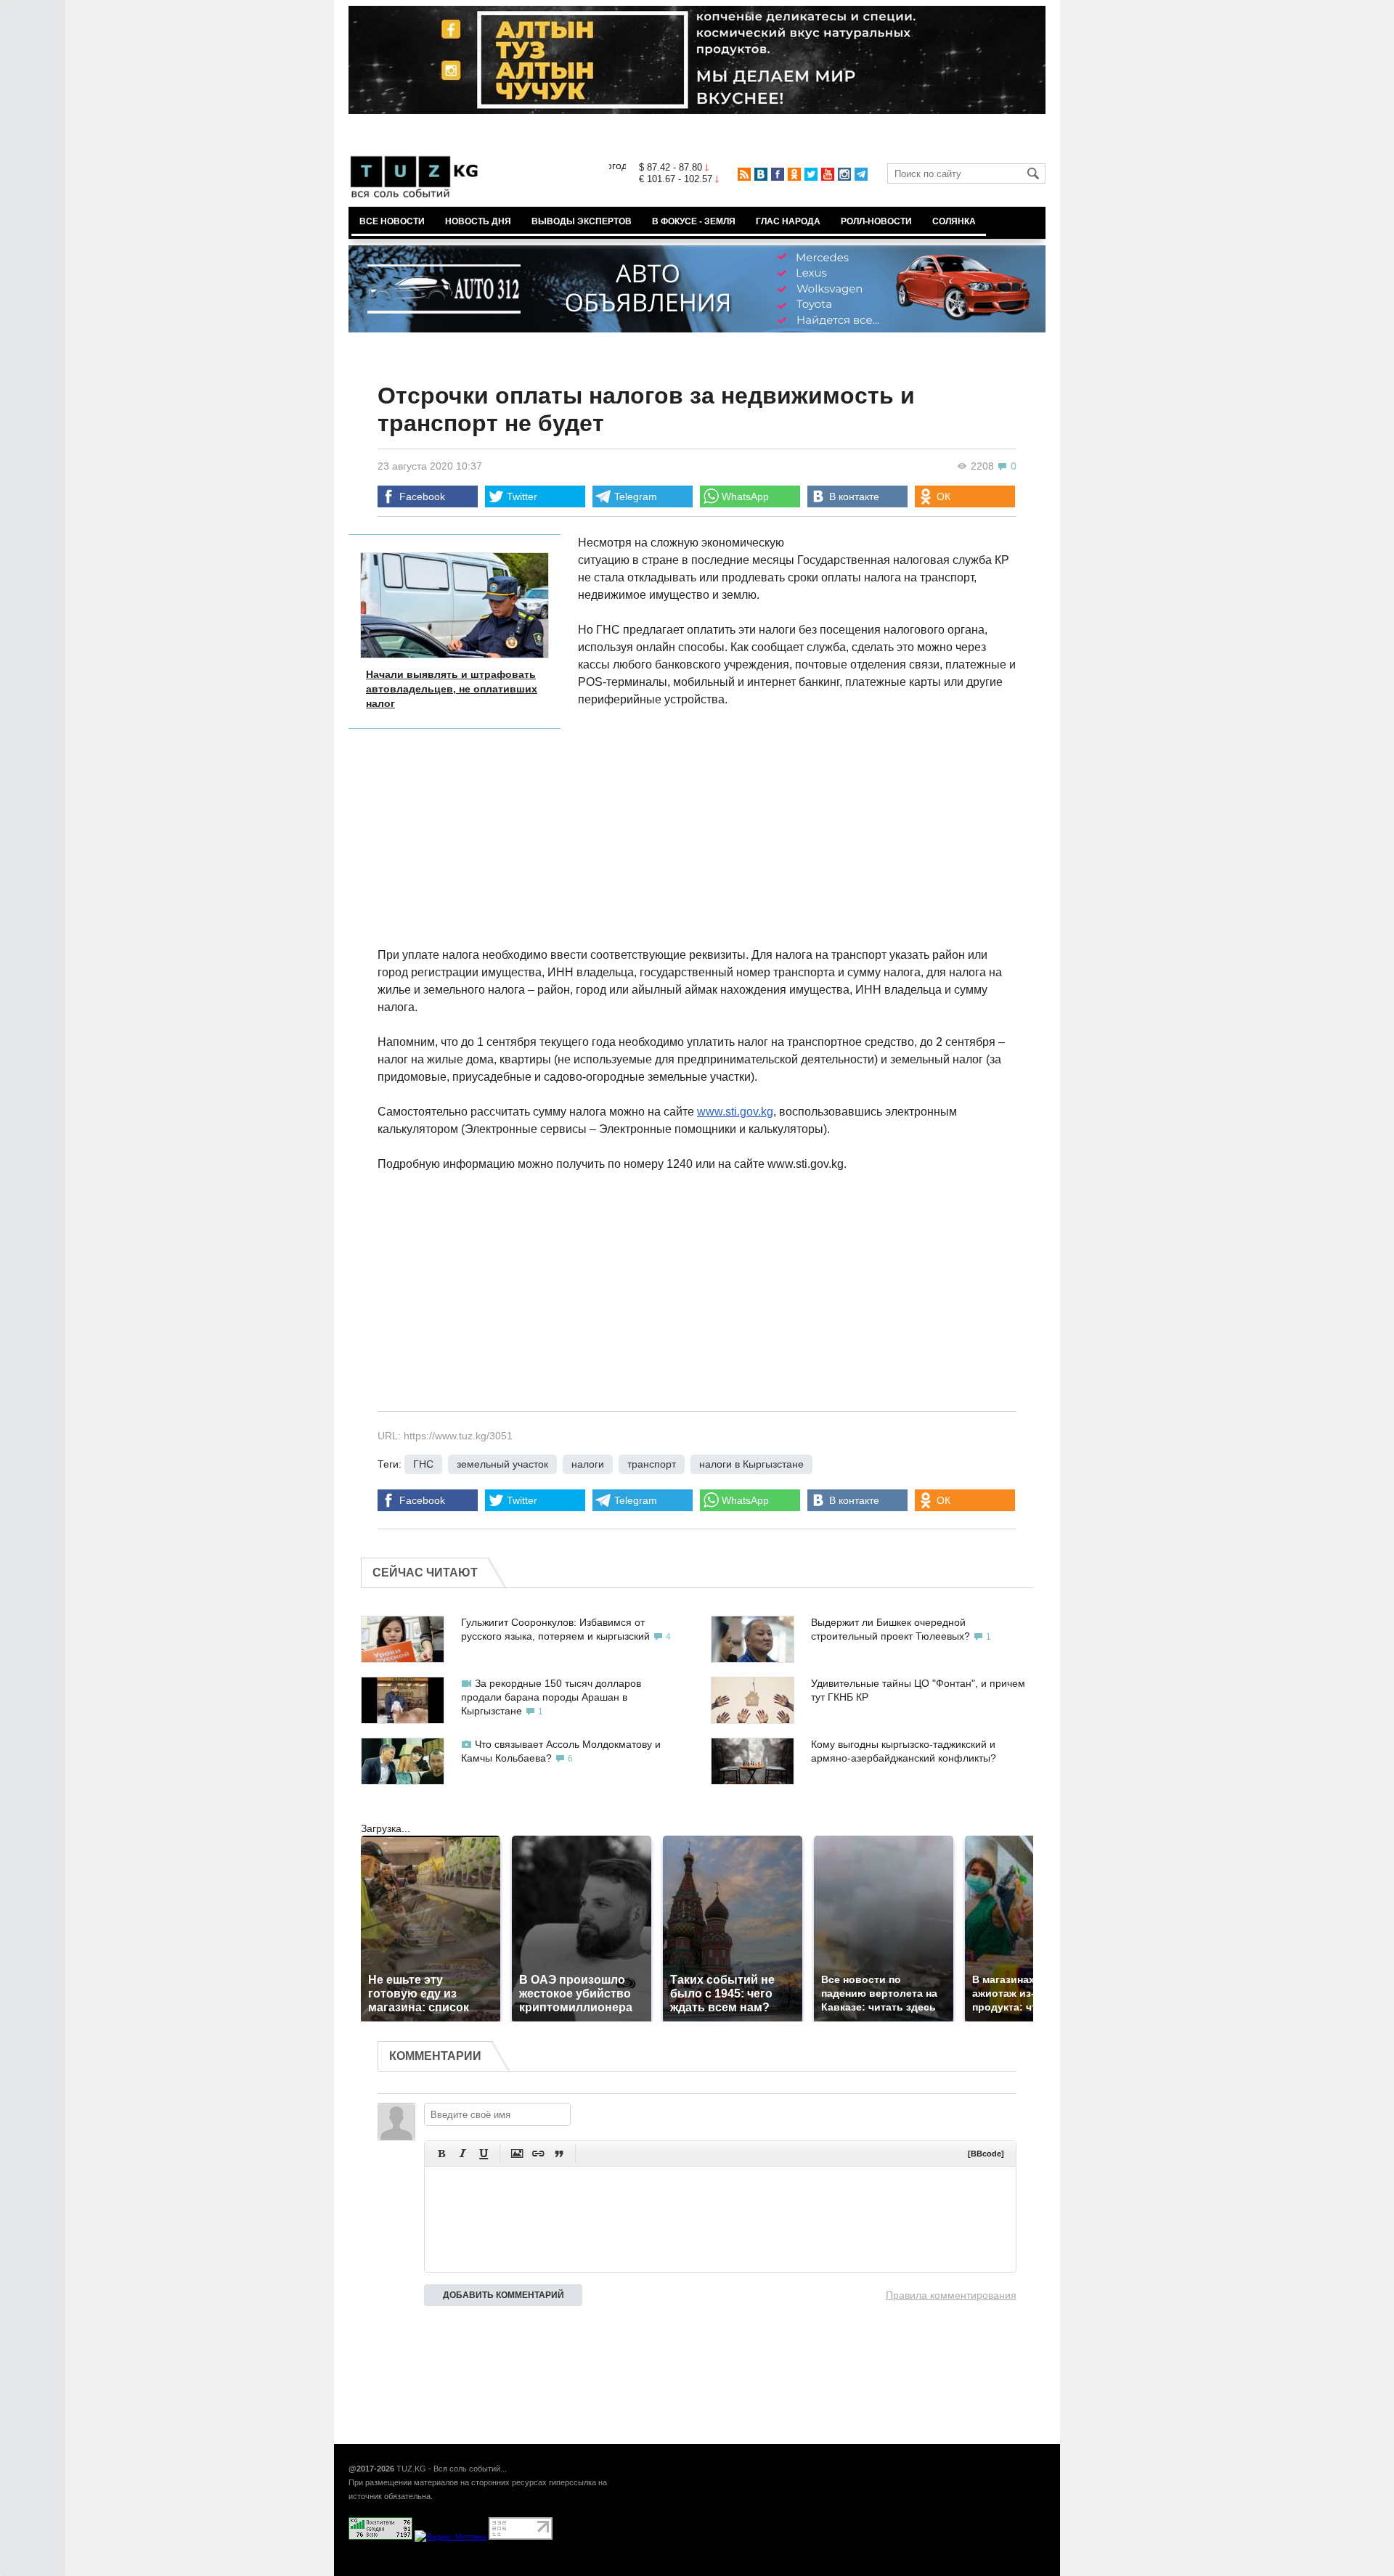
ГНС (423, 1464)
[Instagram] (844, 174)
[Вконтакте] (761, 174)
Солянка (954, 221)
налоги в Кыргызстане (751, 1464)
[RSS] (744, 174)
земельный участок (502, 1464)
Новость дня (478, 221)
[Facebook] (778, 174)
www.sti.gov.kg (735, 1112)
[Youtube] (828, 174)
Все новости (392, 221)
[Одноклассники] (794, 174)
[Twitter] (811, 174)
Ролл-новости (876, 221)
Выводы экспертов (582, 221)
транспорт (652, 1464)
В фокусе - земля (694, 221)
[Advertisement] (897, 827)
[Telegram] (861, 174)
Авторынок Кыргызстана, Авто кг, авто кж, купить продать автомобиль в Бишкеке (525, 2568)
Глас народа (788, 221)
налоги (588, 1464)
